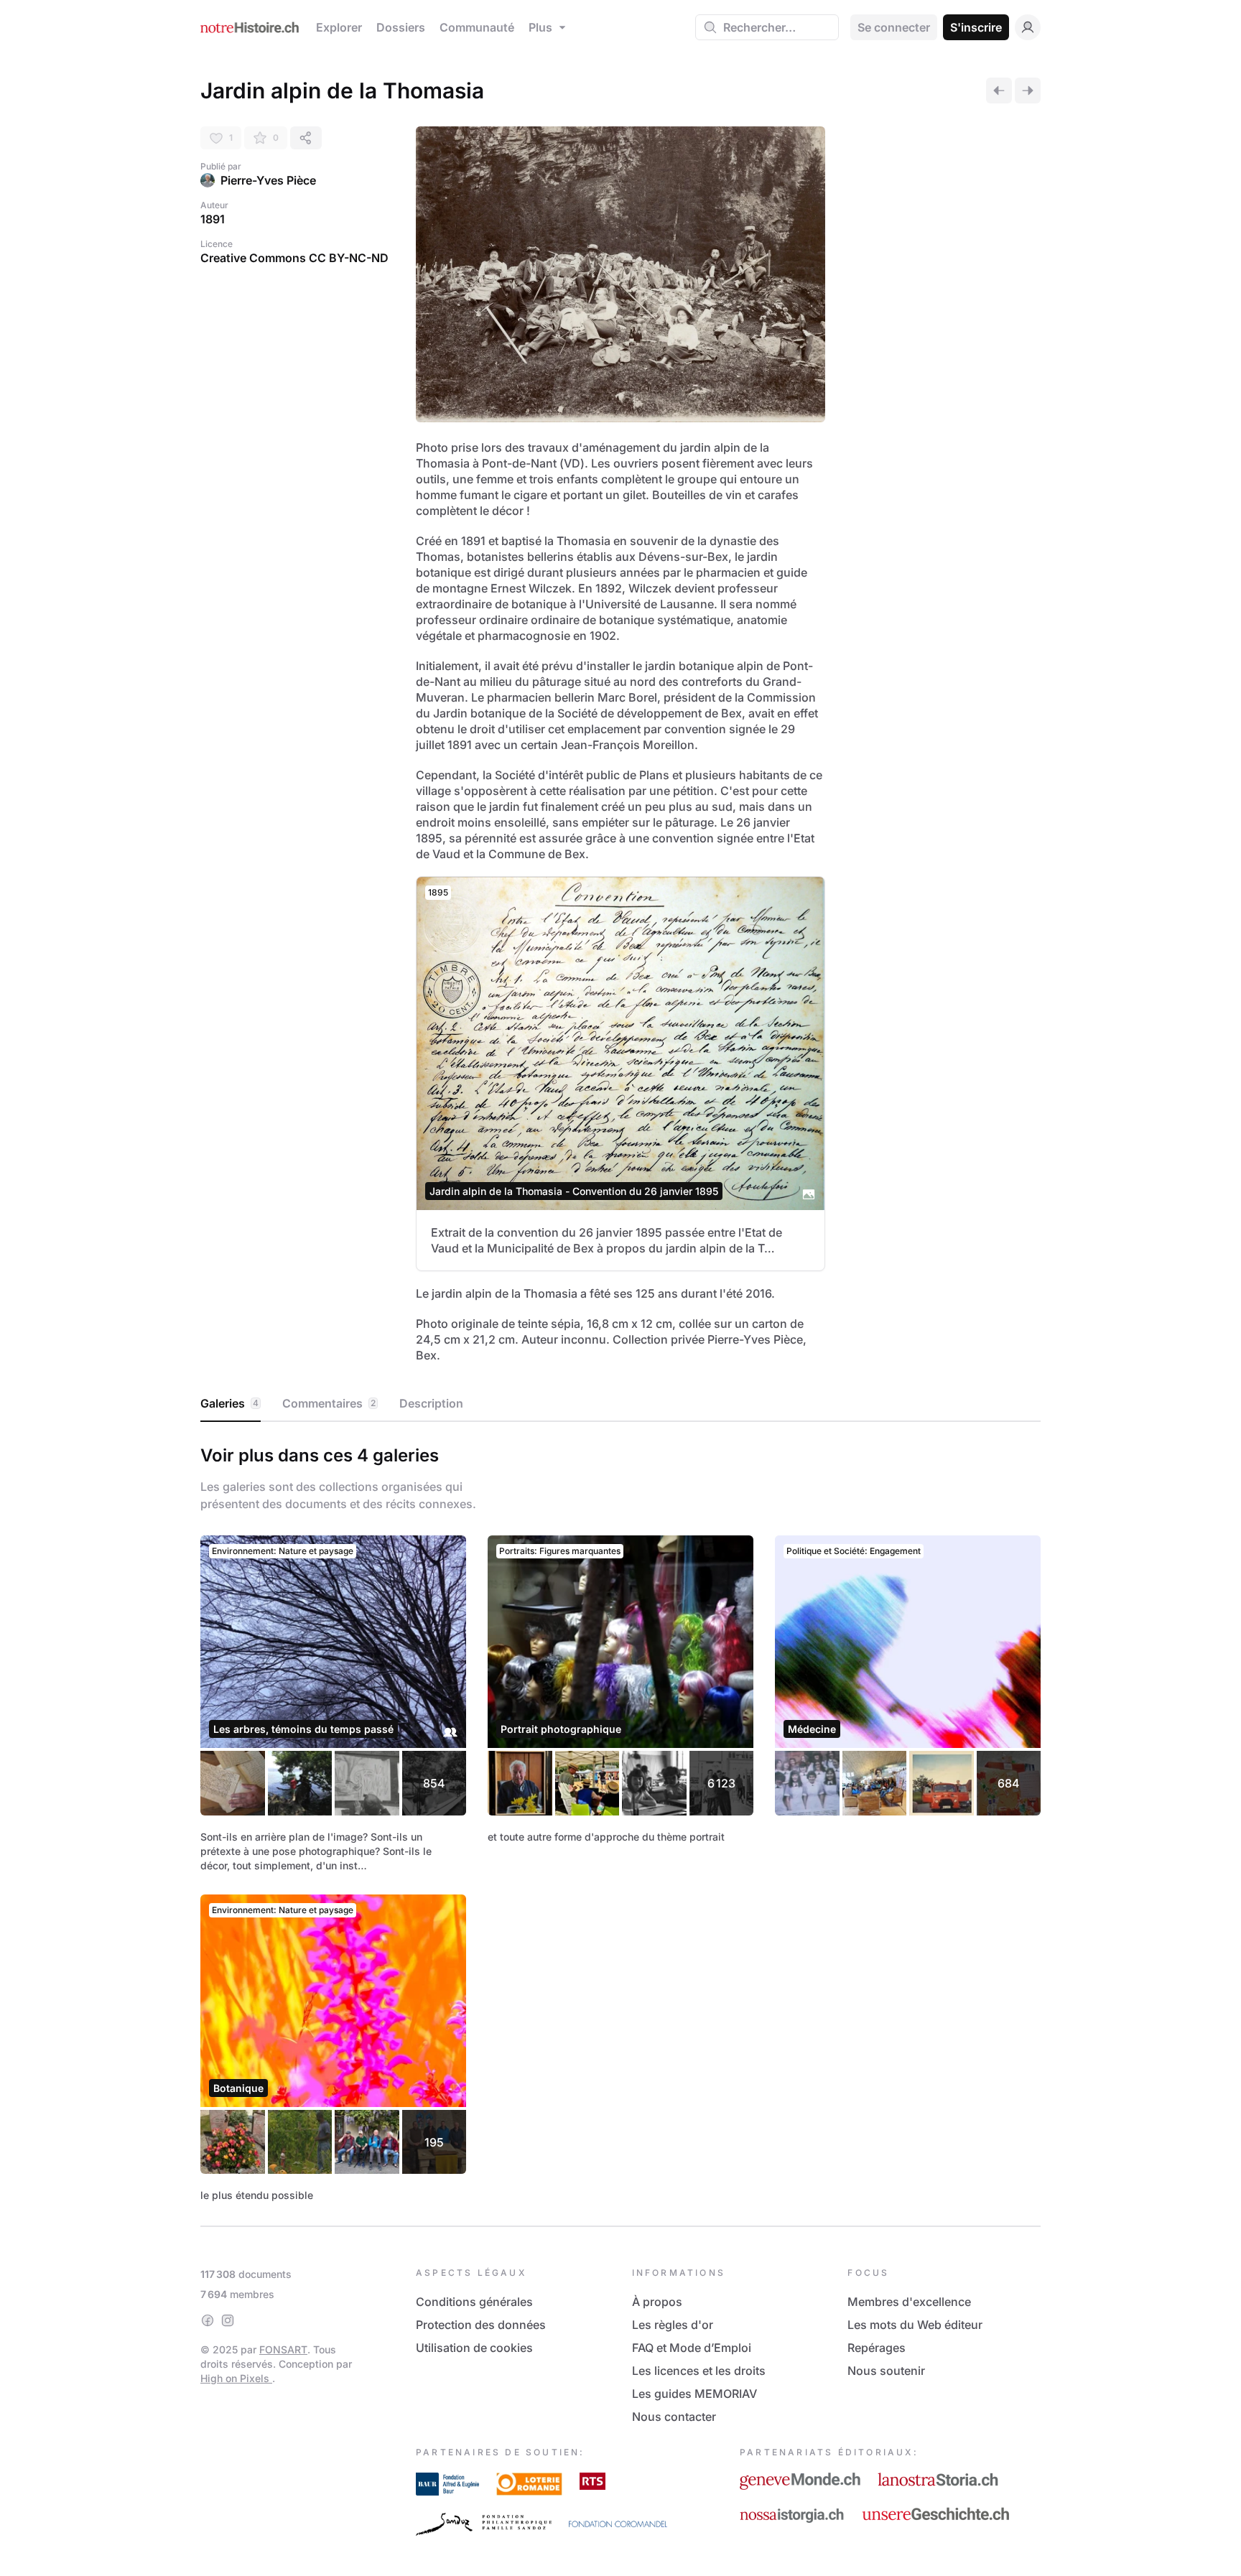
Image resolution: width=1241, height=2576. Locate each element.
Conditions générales (474, 2302)
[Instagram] (228, 2320)
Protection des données (481, 2325)
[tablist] (620, 1404)
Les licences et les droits (699, 2371)
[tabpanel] (620, 1821)
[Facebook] (208, 2320)
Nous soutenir (886, 2371)
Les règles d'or (673, 2325)
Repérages (877, 2348)
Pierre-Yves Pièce (268, 180)
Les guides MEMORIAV (694, 2394)
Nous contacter (674, 2417)
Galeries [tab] (229, 1403)
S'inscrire (976, 27)
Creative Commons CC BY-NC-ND (294, 258)
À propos (657, 2302)
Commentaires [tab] (329, 1403)
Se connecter (894, 27)
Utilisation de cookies (474, 2348)
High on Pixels (236, 2378)
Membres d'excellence (909, 2302)
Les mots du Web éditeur (915, 2325)
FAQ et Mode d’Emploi (692, 2348)
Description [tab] (431, 1403)
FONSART (283, 2349)
